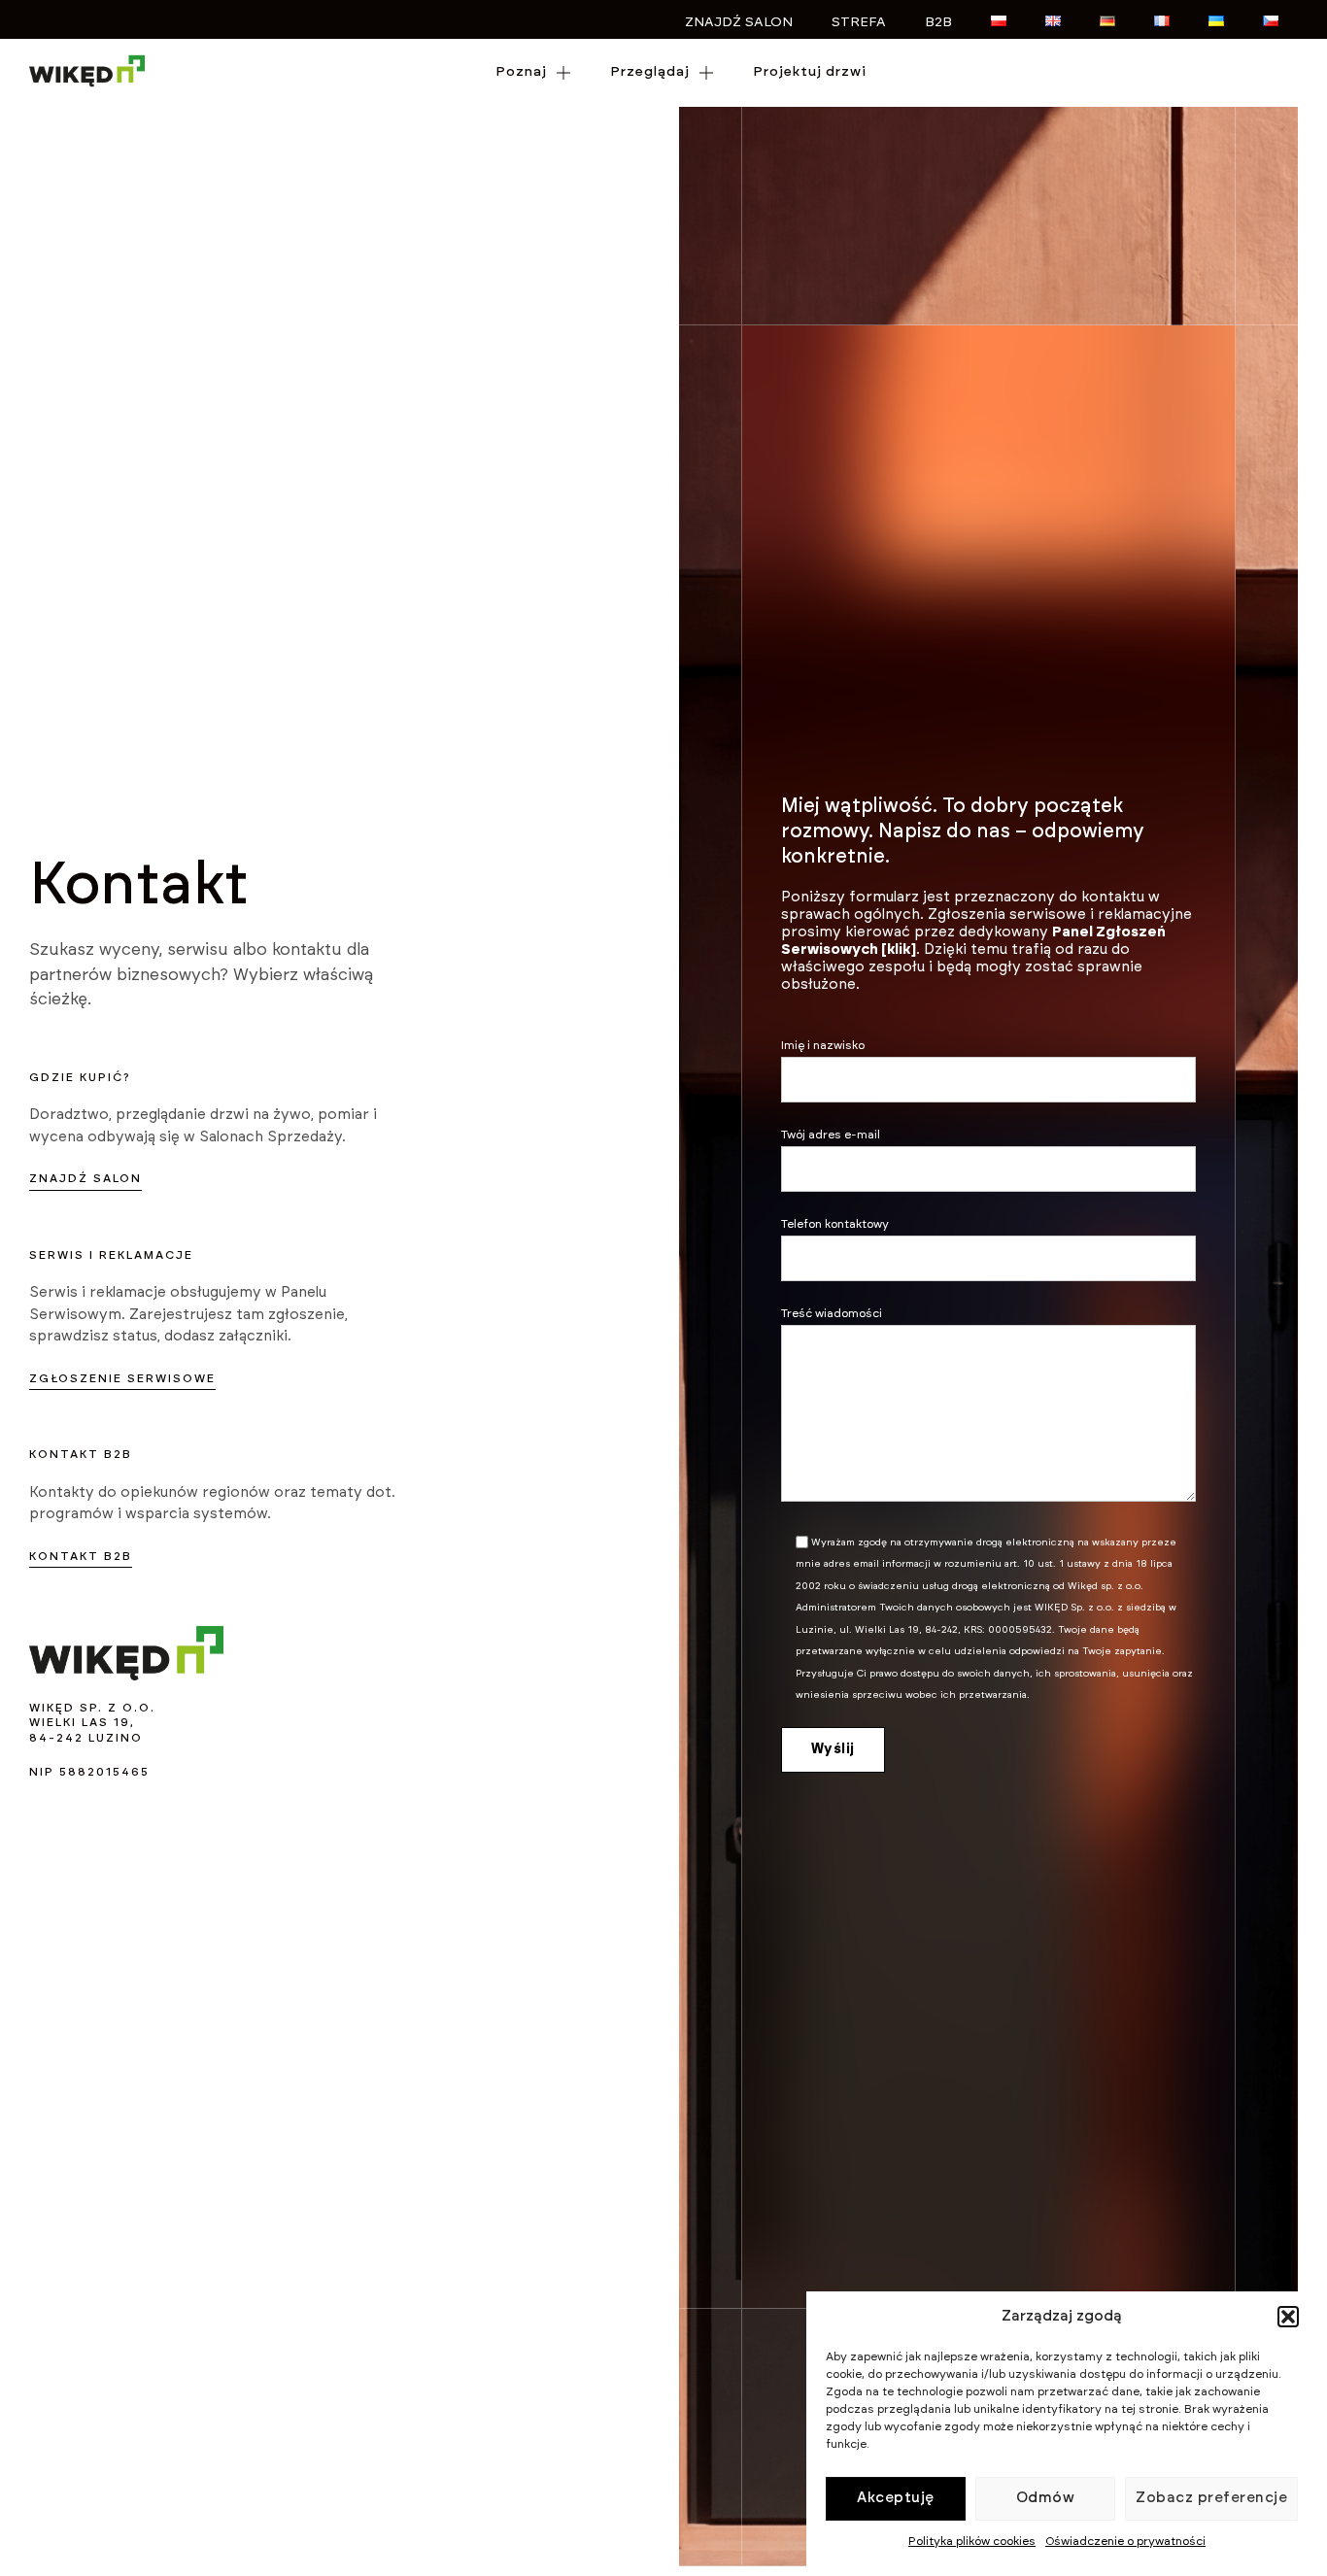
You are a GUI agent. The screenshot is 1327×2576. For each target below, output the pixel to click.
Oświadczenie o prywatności (1125, 2541)
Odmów (1046, 2498)
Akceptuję (896, 2498)
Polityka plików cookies (972, 2541)
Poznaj (521, 72)
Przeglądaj (650, 72)
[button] (1288, 2317)
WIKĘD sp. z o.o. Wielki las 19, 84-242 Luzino (92, 1723)
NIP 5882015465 (89, 1772)
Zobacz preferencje (1211, 2498)
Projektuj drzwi (810, 72)
